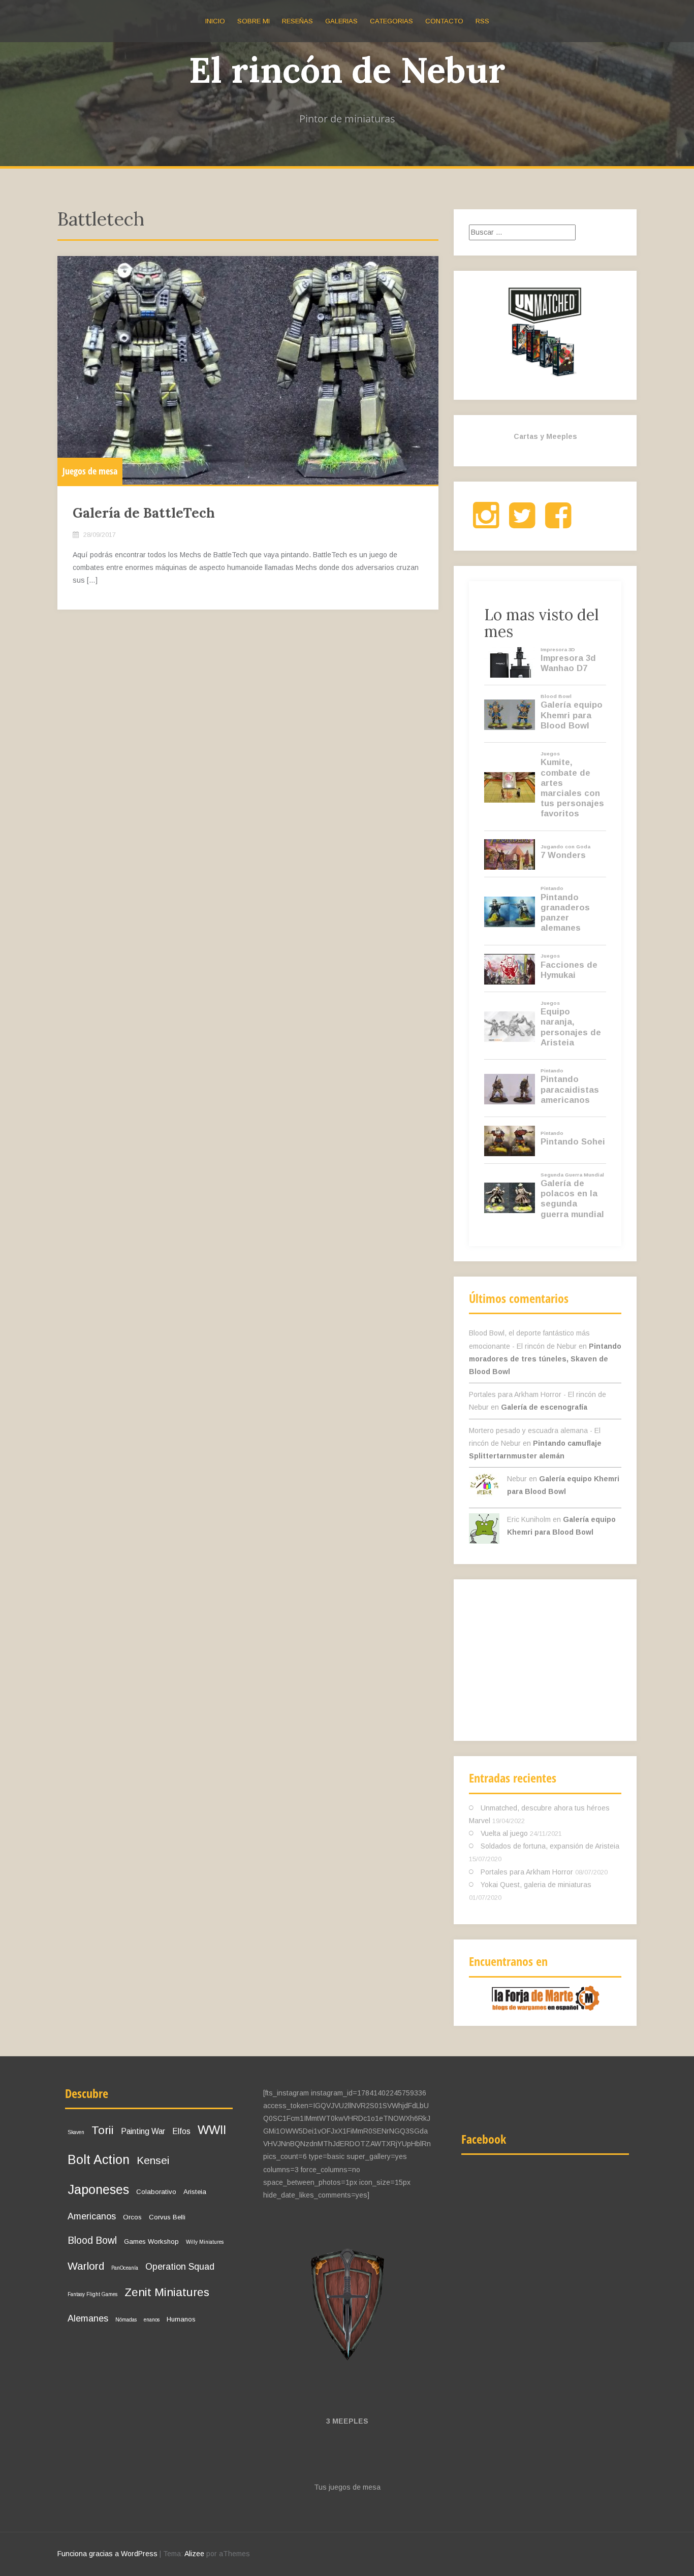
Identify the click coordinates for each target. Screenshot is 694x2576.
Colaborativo (156, 2192)
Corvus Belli (167, 2217)
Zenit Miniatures (167, 2292)
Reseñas (297, 21)
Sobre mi (254, 21)
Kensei (153, 2160)
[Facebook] (558, 524)
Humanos (181, 2319)
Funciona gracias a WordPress (107, 2554)
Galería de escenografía (544, 1407)
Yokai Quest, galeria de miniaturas (536, 1885)
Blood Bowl (92, 2240)
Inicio (215, 21)
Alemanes (88, 2318)
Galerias (341, 21)
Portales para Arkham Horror (527, 1872)
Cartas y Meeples (545, 436)
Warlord (86, 2266)
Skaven (76, 2132)
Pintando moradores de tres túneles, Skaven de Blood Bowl (545, 1359)
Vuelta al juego (504, 1833)
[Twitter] (522, 524)
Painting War (143, 2131)
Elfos (181, 2131)
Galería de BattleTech (144, 513)
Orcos (132, 2217)
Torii (103, 2130)
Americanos (92, 2216)
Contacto (444, 21)
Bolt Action (99, 2159)
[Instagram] (486, 524)
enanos (152, 2320)
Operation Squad (180, 2267)
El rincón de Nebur (347, 70)
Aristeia (195, 2192)
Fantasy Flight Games (92, 2294)
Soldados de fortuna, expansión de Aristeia (550, 1846)
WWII (212, 2130)
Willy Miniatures (205, 2242)
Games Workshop (151, 2241)
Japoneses (98, 2189)
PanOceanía (125, 2268)
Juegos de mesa (90, 471)
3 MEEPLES (347, 2421)
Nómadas (126, 2320)
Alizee (194, 2554)
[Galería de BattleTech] (248, 370)
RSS (482, 21)
